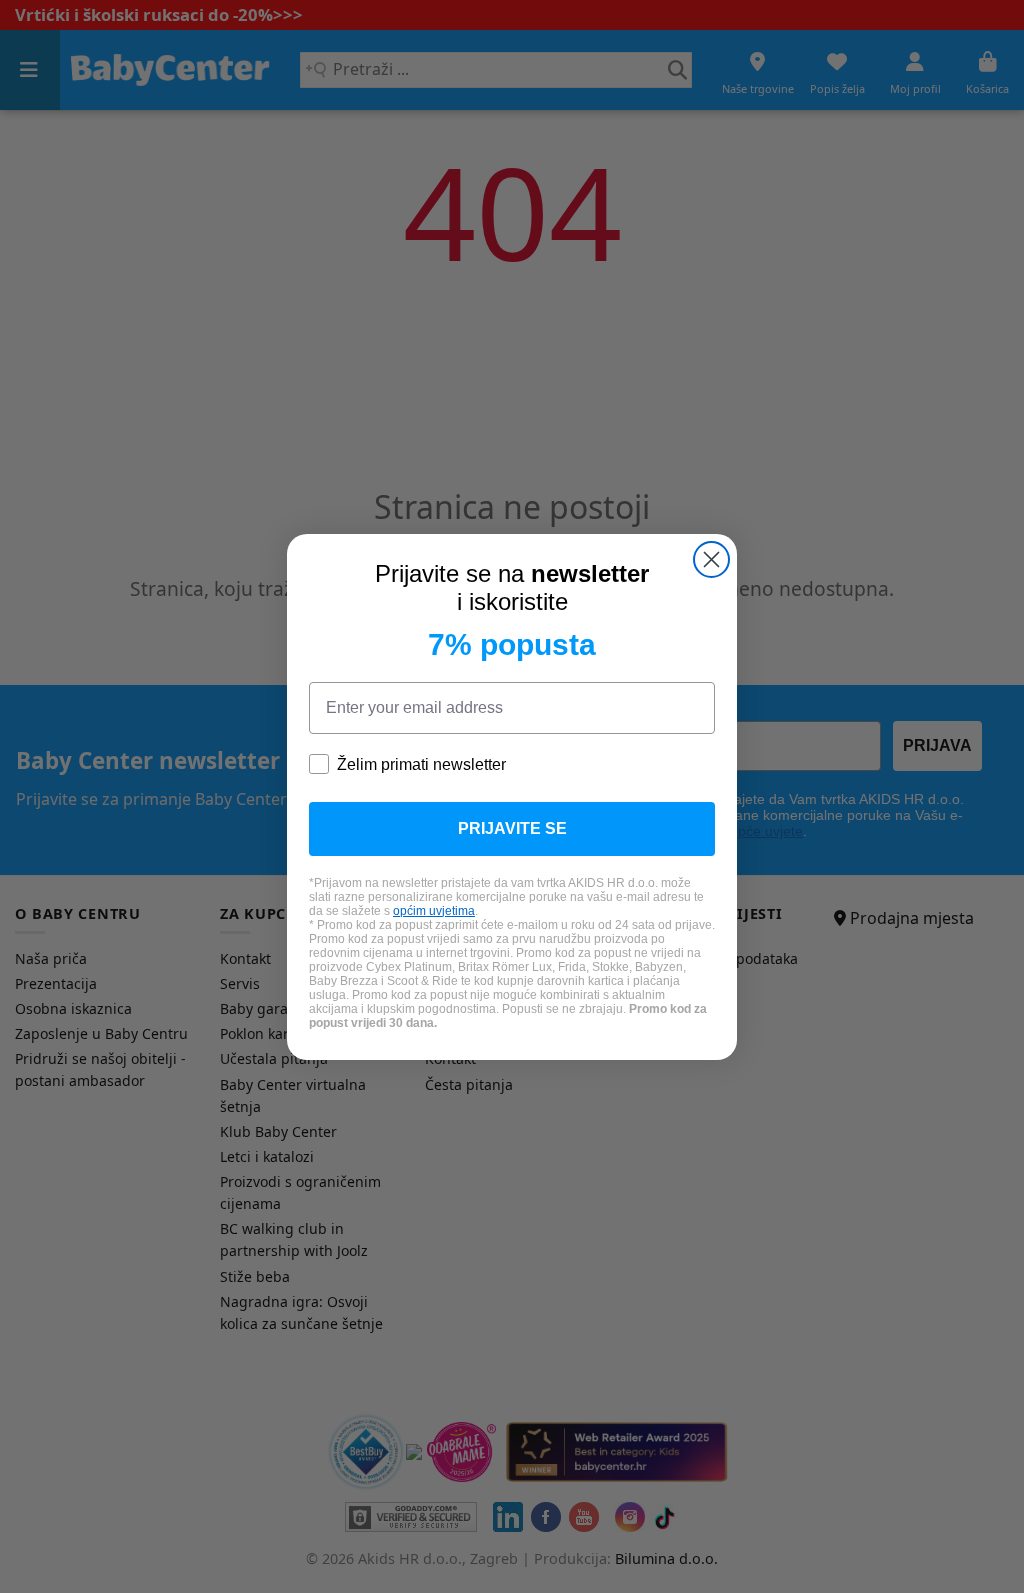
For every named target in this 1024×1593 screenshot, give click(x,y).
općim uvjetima (434, 911)
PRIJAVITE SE (512, 828)
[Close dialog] (711, 559)
